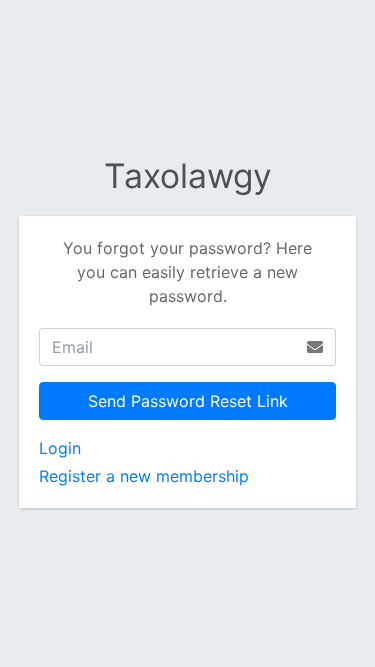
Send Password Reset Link (188, 401)
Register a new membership (144, 476)
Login (60, 448)
